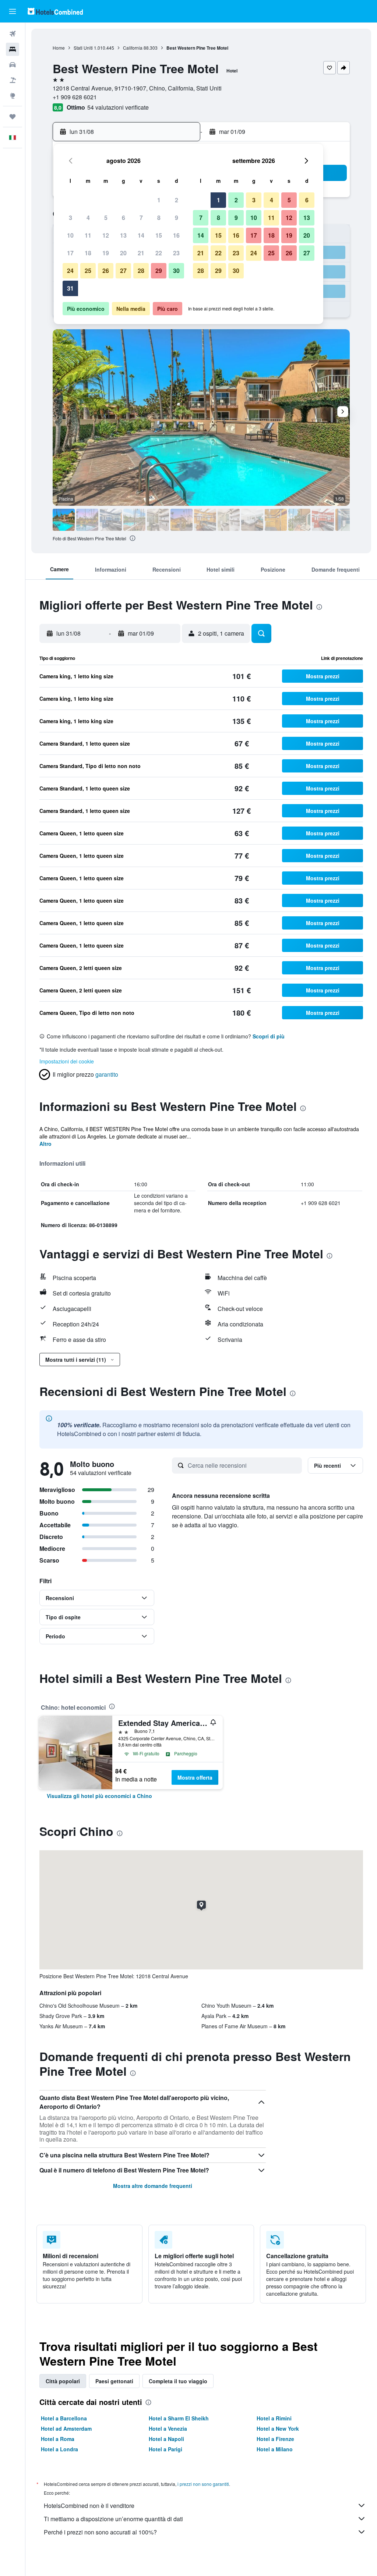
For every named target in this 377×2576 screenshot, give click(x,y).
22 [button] (159, 253)
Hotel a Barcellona (64, 2418)
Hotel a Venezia (168, 2428)
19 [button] (106, 253)
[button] (13, 11)
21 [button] (141, 253)
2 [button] (177, 200)
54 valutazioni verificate (118, 107)
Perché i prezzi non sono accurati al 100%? (100, 2532)
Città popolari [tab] (63, 2381)
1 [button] (159, 200)
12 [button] (106, 235)
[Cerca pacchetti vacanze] (13, 80)
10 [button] (70, 235)
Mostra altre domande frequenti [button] (153, 2186)
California (133, 48)
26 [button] (106, 271)
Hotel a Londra (59, 2449)
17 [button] (70, 253)
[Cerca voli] (13, 34)
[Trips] (13, 117)
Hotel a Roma (58, 2439)
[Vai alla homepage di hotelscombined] (55, 11)
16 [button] (176, 235)
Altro (45, 1144)
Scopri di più (269, 1036)
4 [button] (88, 218)
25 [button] (88, 271)
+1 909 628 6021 (75, 97)
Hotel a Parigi (165, 2449)
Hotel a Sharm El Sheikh (179, 2418)
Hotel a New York (278, 2428)
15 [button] (159, 235)
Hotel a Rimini (274, 2418)
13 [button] (123, 235)
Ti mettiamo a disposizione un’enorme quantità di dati (113, 2519)
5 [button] (106, 218)
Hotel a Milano (275, 2449)
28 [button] (141, 271)
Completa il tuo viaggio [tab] (178, 2381)
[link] (99, 1796)
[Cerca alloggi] (13, 49)
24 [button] (70, 271)
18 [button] (88, 253)
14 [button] (141, 235)
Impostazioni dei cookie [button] (67, 1061)
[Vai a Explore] (13, 96)
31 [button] (70, 288)
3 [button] (71, 218)
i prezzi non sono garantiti (203, 2484)
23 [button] (176, 253)
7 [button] (141, 218)
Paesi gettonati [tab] (114, 2381)
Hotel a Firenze (275, 2439)
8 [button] (159, 218)
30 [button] (176, 271)
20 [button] (123, 253)
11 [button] (88, 235)
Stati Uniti (83, 48)
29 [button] (159, 271)
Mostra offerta (195, 1777)
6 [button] (124, 218)
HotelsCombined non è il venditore (89, 2506)
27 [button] (123, 271)
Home (59, 48)
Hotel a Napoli (166, 2439)
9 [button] (177, 218)
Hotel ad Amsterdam (66, 2428)
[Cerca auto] (13, 65)
